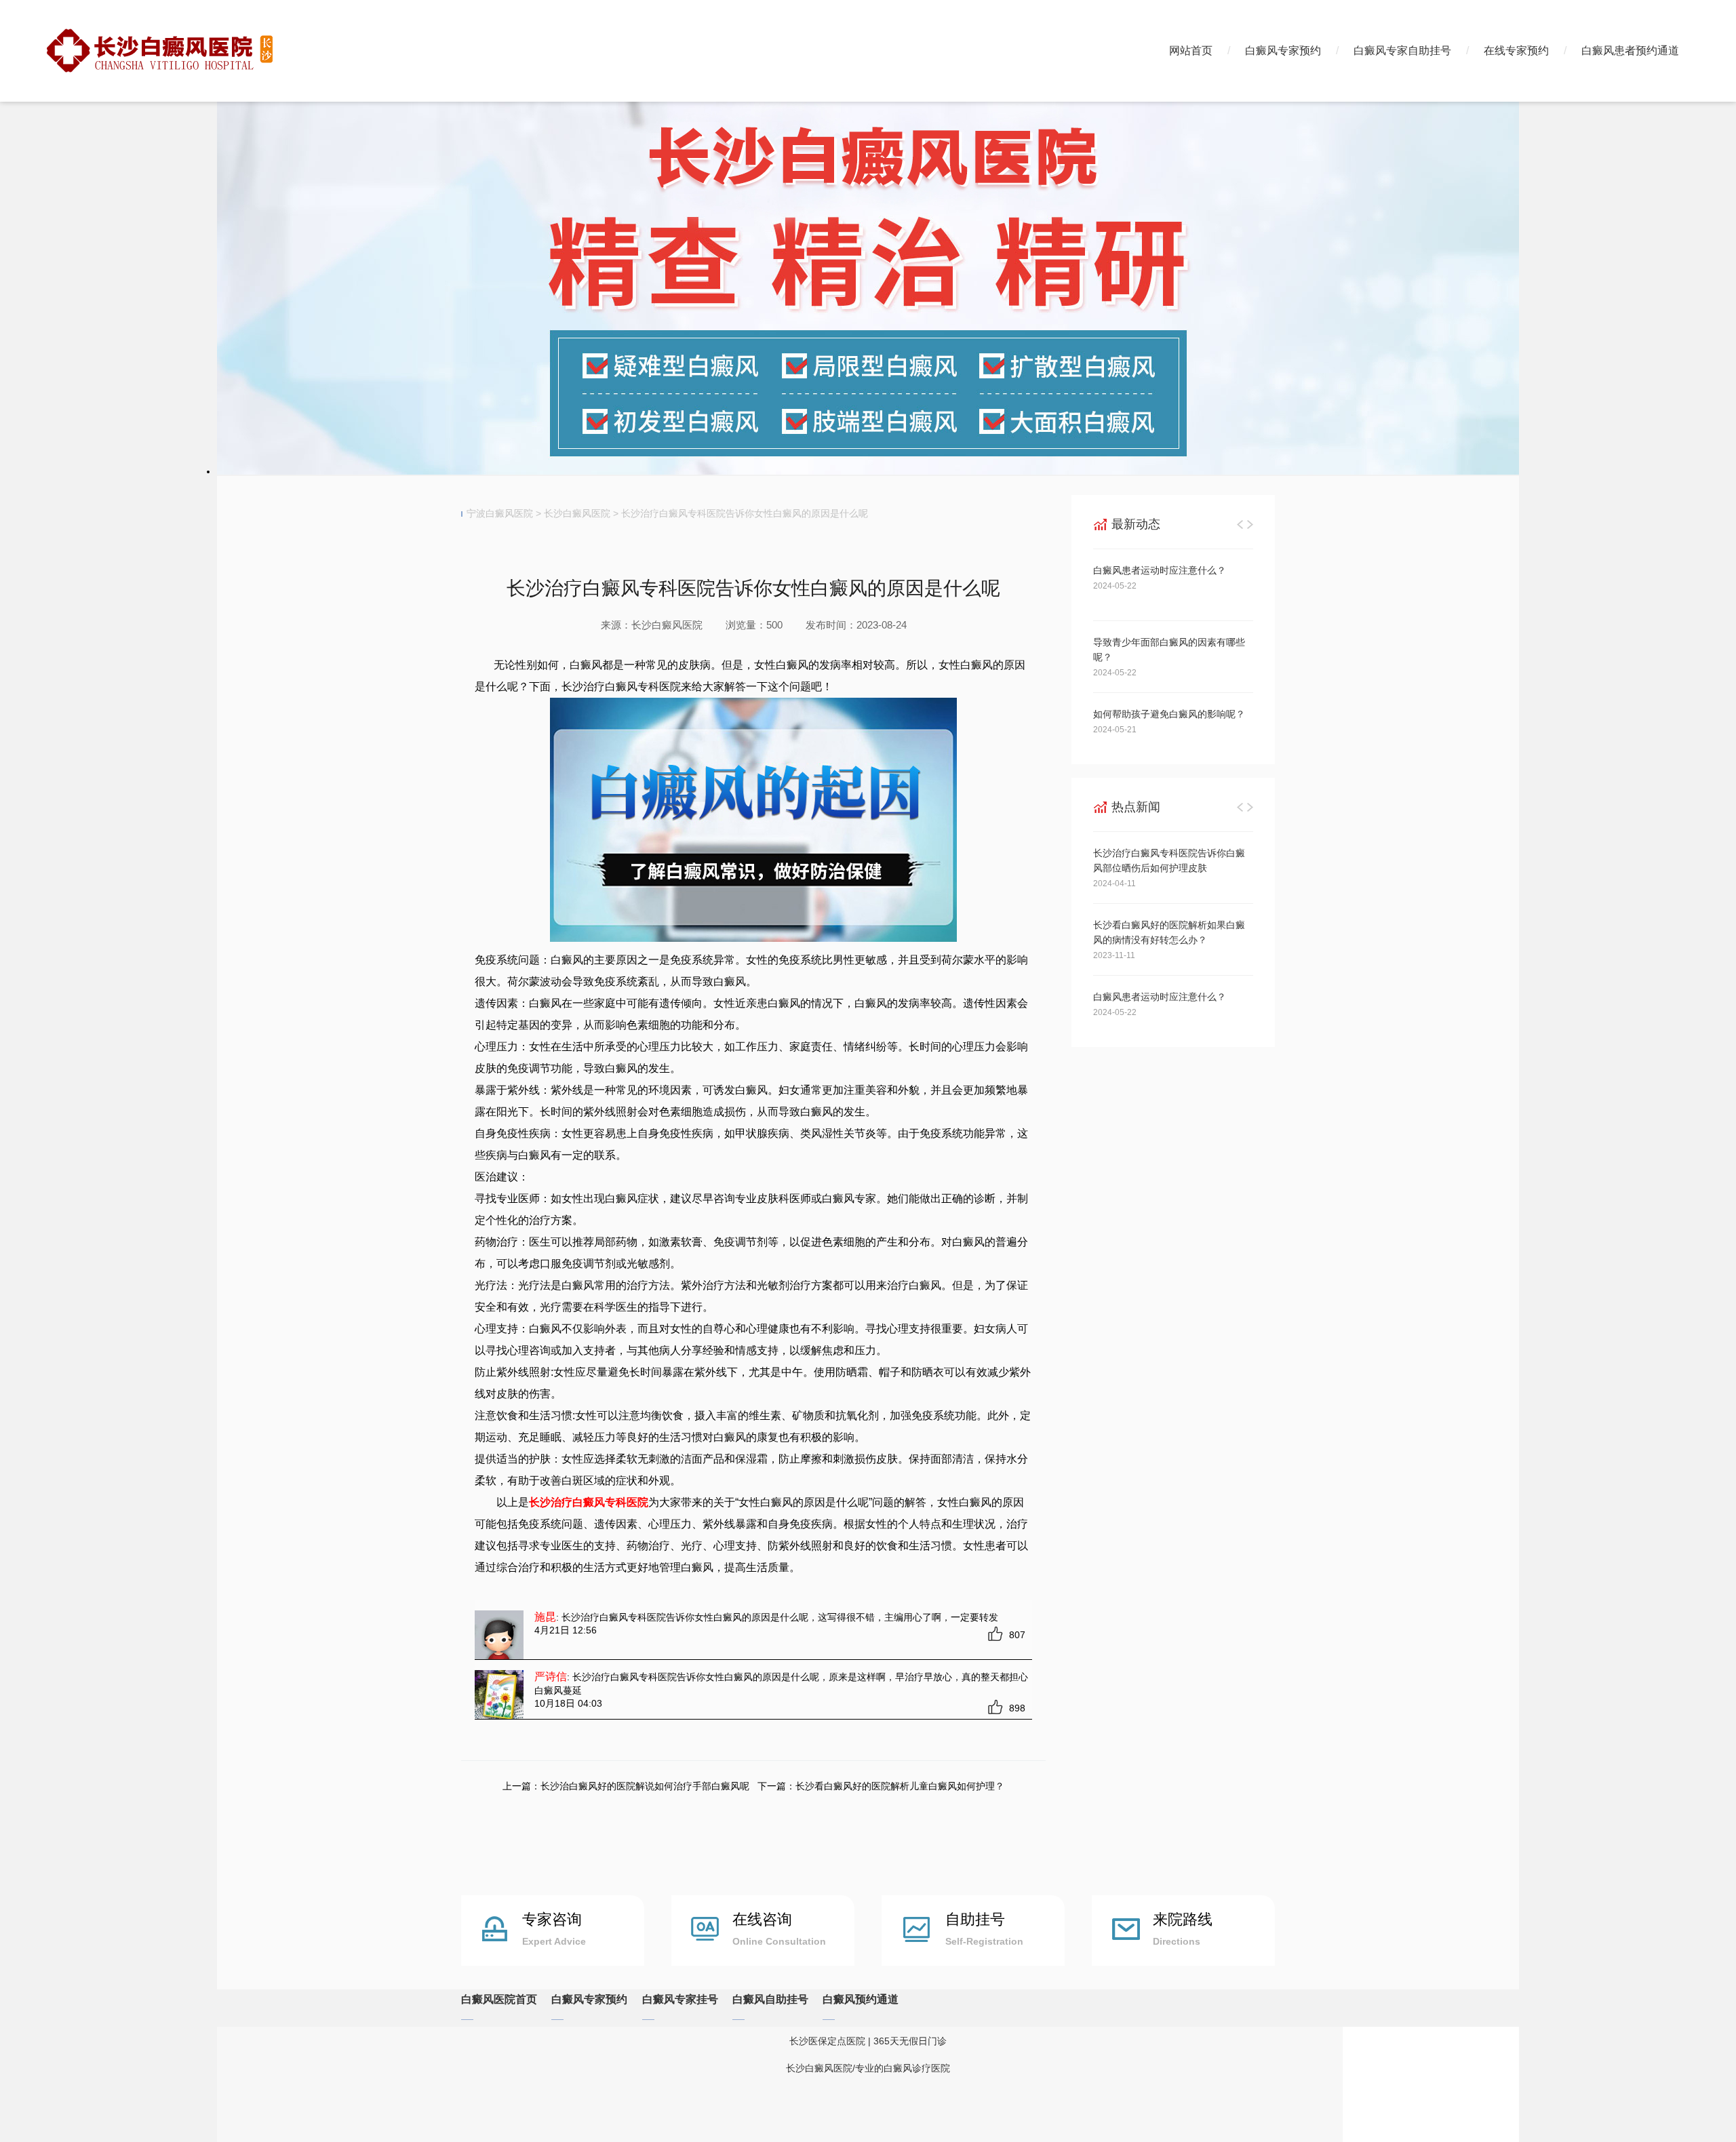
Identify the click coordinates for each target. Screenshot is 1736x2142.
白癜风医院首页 (499, 1999)
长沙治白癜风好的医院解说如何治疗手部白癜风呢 (645, 1786)
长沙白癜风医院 (577, 513)
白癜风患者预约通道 (1630, 51)
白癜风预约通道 (861, 1999)
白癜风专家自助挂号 (1402, 51)
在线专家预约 (1516, 51)
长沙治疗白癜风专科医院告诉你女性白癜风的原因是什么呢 (745, 513)
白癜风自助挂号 (770, 1999)
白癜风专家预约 (1283, 51)
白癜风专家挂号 (680, 1999)
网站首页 (1191, 51)
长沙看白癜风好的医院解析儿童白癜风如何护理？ (900, 1786)
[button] (1240, 524)
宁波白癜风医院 (500, 513)
